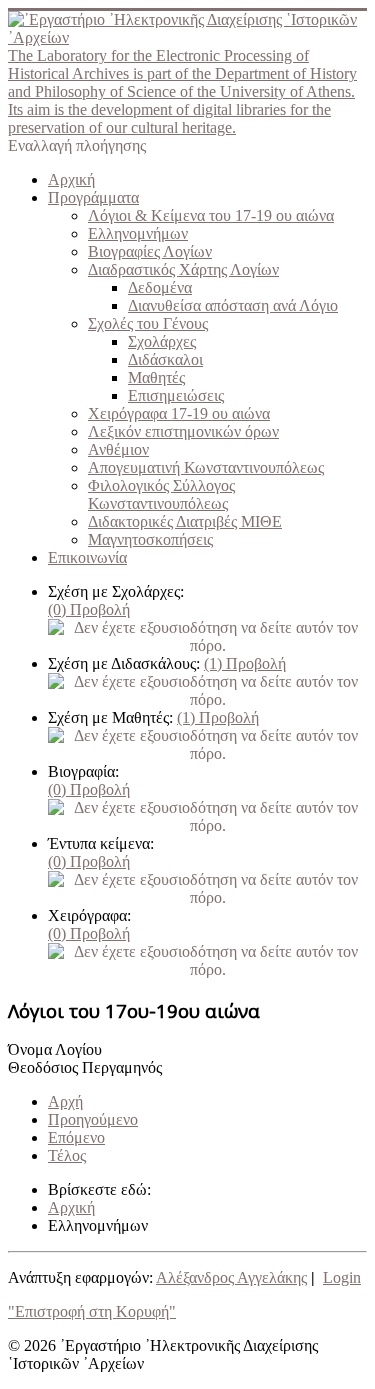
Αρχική (71, 179)
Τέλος (67, 1155)
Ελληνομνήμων (138, 233)
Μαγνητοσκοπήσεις (150, 539)
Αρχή (65, 1101)
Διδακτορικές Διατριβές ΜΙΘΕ (185, 521)
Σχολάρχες (162, 341)
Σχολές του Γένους (148, 323)
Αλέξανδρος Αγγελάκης (231, 1277)
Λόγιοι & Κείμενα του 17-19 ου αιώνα (211, 215)
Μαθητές (156, 377)
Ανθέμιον (118, 449)
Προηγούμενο (93, 1119)
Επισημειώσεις (176, 395)
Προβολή (89, 609)
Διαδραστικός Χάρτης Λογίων (183, 269)
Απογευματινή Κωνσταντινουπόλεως (206, 467)
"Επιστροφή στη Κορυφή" (92, 1311)
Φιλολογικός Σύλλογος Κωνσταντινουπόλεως (161, 494)
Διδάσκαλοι (165, 359)
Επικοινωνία (87, 557)
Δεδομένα (160, 287)
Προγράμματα (93, 197)
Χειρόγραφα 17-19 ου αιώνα (179, 413)
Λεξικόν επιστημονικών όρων (183, 431)
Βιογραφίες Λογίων (150, 251)
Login (342, 1277)
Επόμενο (76, 1137)
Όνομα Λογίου (55, 1049)
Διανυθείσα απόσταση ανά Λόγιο (233, 305)
